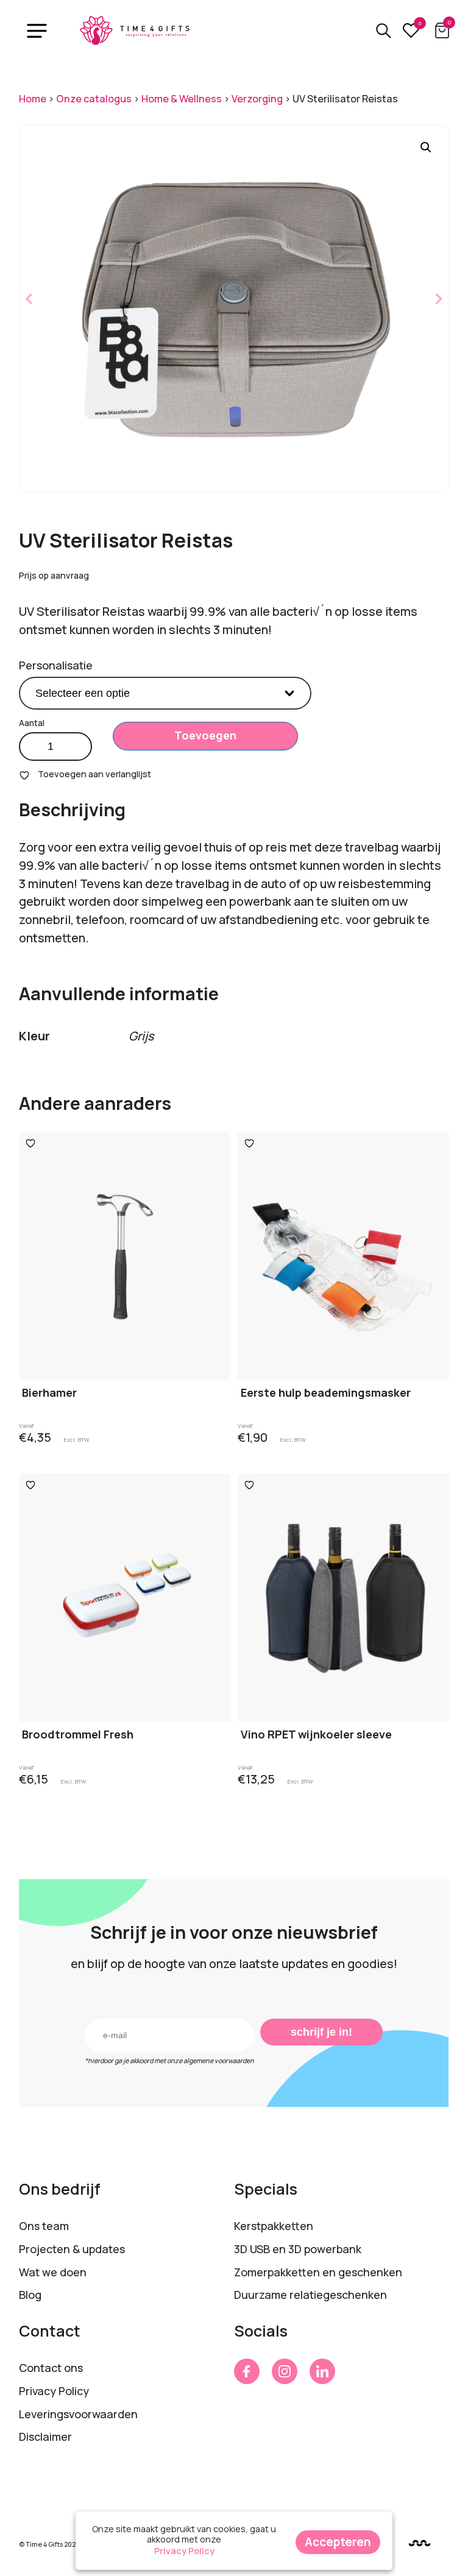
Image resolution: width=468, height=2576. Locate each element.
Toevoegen (205, 735)
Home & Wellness (182, 99)
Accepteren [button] (338, 2542)
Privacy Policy (54, 2391)
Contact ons (51, 2368)
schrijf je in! (321, 2032)
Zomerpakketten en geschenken (318, 2272)
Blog (30, 2295)
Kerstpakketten (274, 2226)
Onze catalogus (94, 99)
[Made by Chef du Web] (420, 2543)
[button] (426, 147)
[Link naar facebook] (247, 2371)
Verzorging (257, 99)
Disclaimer (45, 2437)
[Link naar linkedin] (322, 2371)
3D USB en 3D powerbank (298, 2249)
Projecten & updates (72, 2249)
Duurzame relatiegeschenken (310, 2295)
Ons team (44, 2226)
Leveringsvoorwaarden (78, 2414)
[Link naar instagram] (285, 2371)
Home (33, 99)
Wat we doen (53, 2272)
